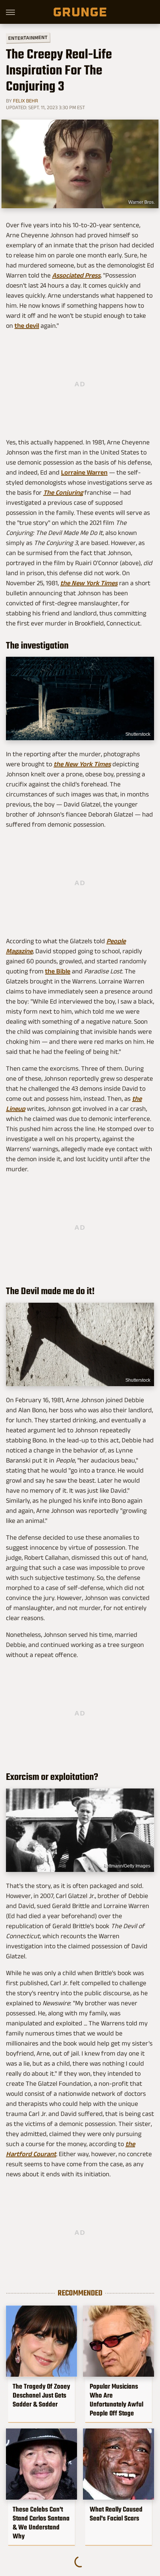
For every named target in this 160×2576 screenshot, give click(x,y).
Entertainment (28, 38)
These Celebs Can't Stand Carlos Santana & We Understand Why (41, 2523)
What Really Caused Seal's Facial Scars (116, 2514)
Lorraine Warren (84, 472)
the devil (27, 326)
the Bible (58, 971)
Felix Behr (25, 101)
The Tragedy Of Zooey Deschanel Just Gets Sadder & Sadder (41, 2395)
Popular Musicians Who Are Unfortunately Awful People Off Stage (116, 2400)
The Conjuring (63, 492)
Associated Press (76, 275)
